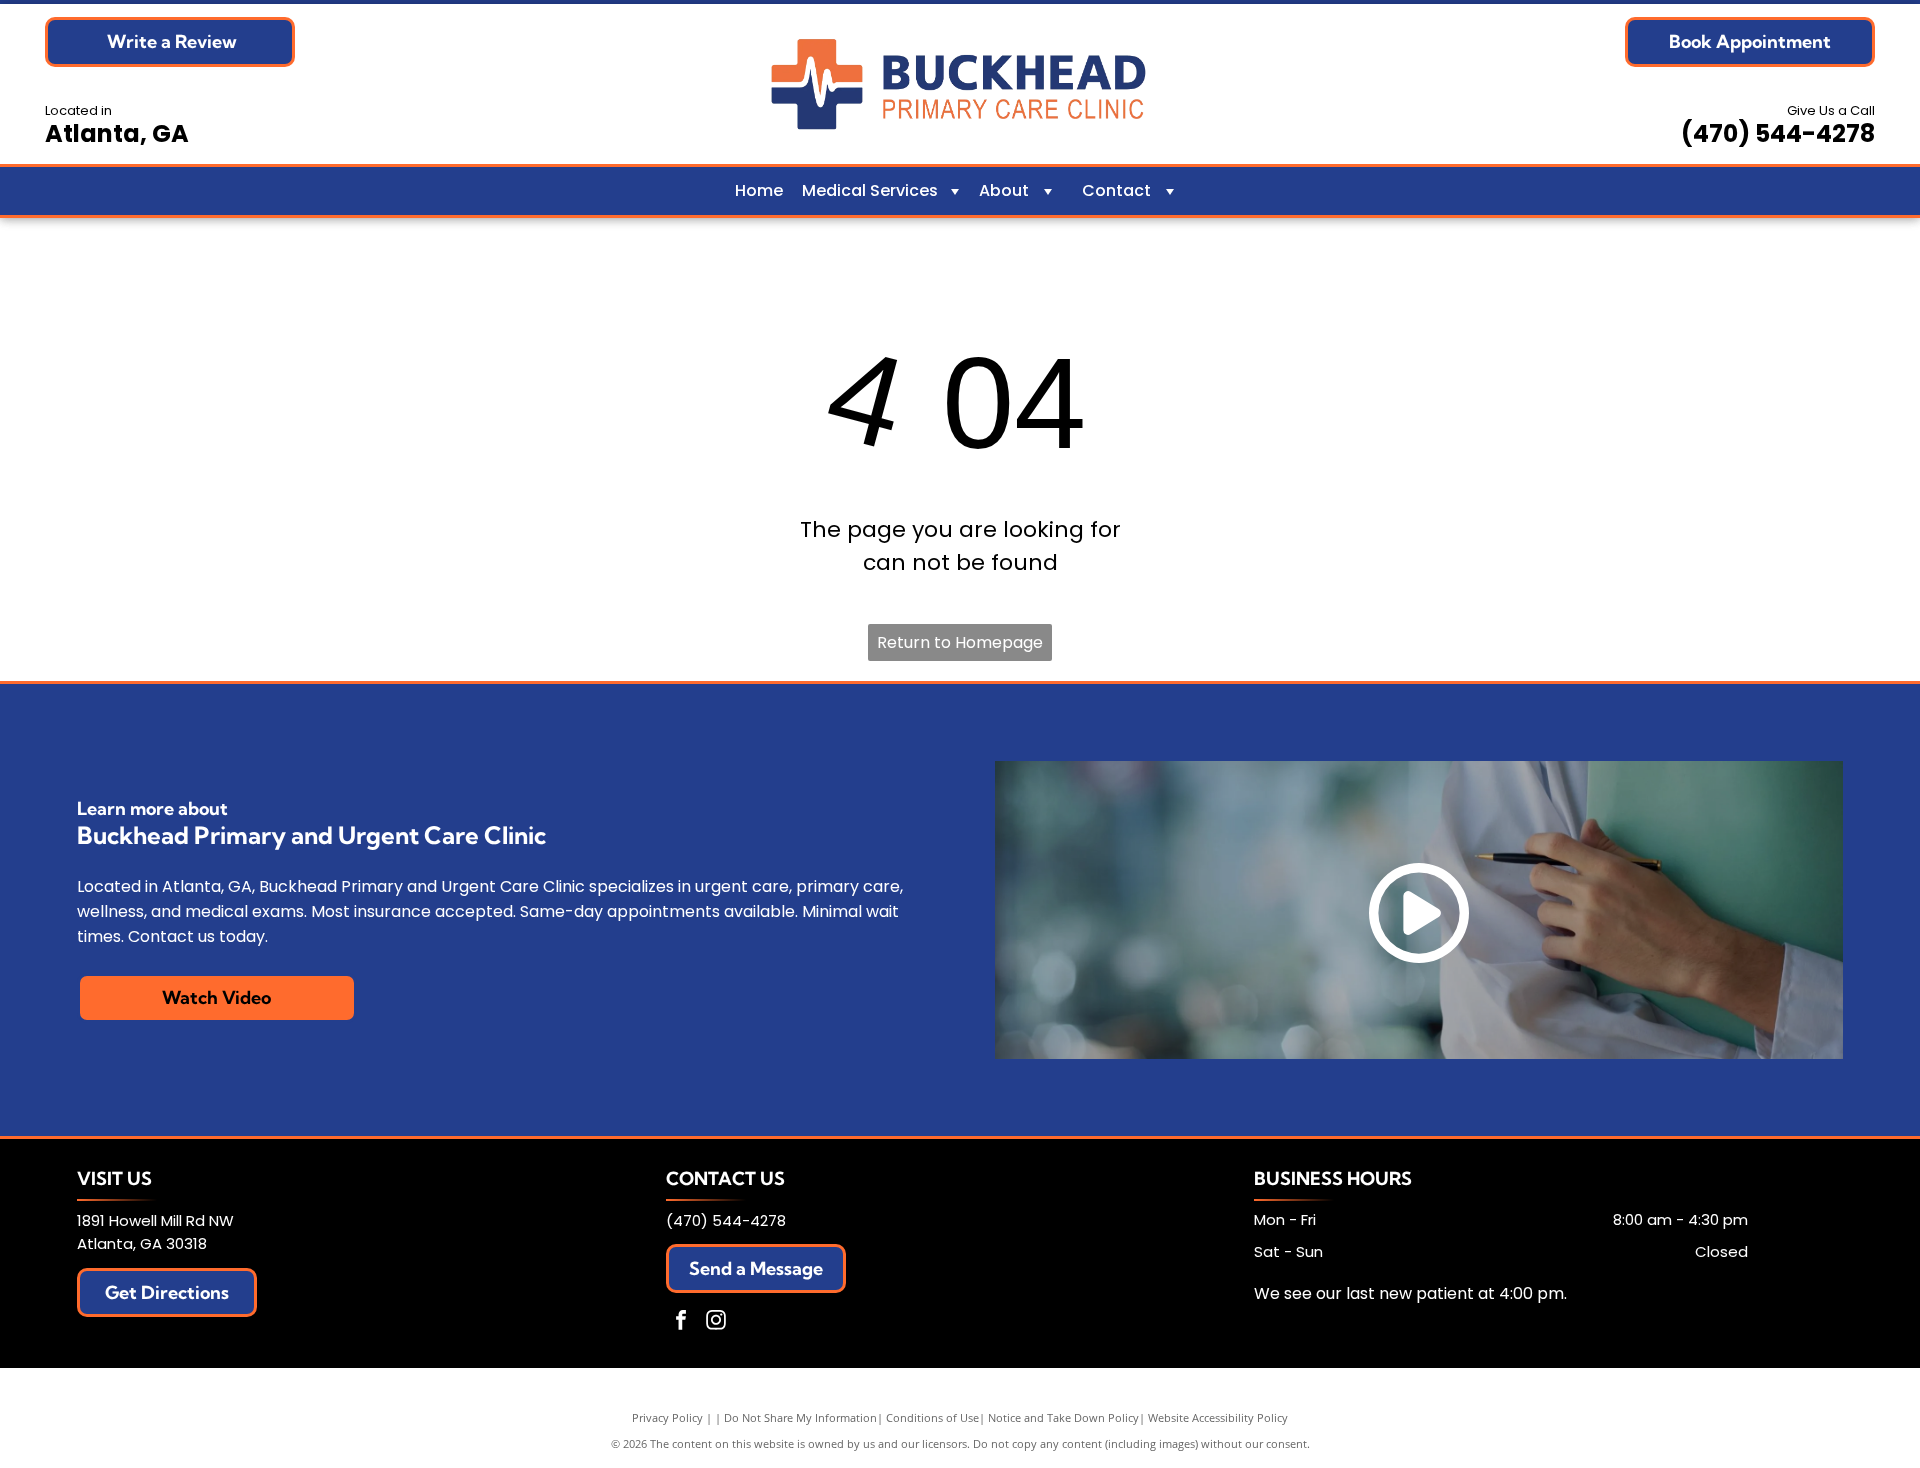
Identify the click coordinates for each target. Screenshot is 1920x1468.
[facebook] (681, 1322)
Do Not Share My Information (800, 1417)
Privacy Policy (667, 1417)
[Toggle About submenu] (1048, 191)
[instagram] (716, 1322)
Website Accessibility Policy (1218, 1417)
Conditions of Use (932, 1417)
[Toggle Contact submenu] (1170, 191)
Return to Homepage (960, 642)
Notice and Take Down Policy (1063, 1417)
